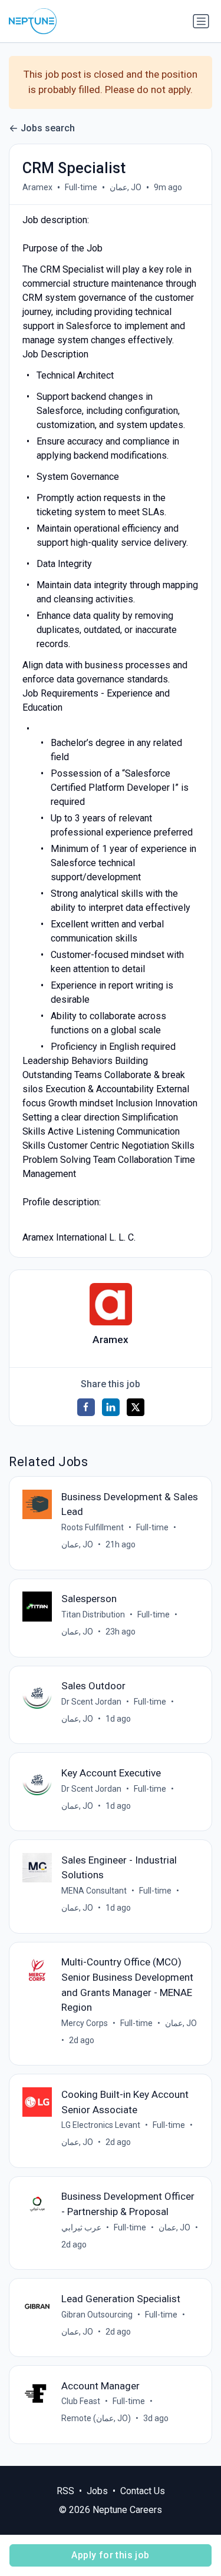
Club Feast (81, 2401)
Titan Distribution (93, 1614)
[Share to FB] (86, 1407)
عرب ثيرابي (81, 2227)
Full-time (81, 187)
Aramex (37, 187)
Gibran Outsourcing (97, 2315)
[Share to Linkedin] (111, 1407)
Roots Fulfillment (93, 1527)
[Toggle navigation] (201, 21)
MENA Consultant (94, 1891)
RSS (65, 2491)
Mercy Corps (85, 2023)
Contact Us (143, 2491)
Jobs (97, 2491)
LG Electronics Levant (101, 2125)
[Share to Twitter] (136, 1407)
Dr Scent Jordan (91, 1702)
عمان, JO (126, 187)
